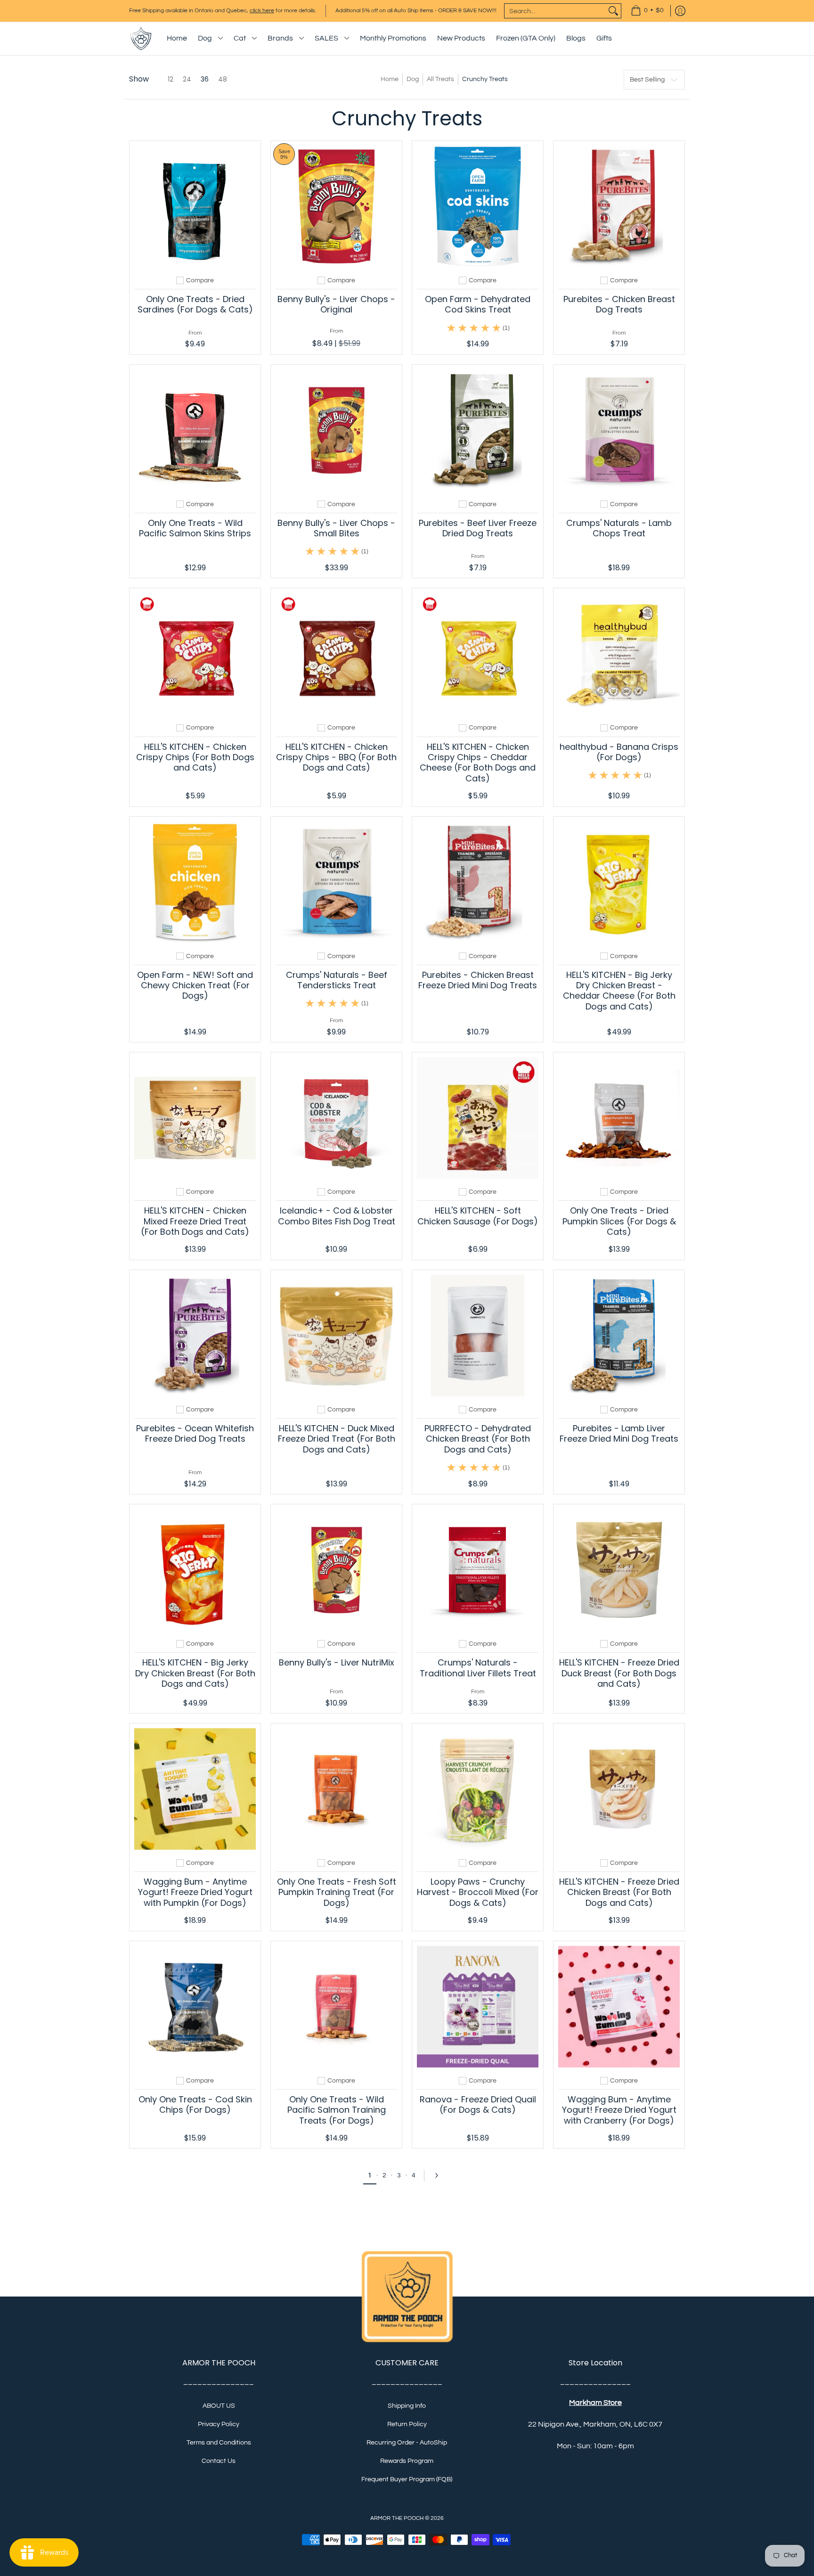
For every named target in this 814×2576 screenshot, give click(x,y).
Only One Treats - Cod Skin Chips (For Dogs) (195, 2104)
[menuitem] (647, 11)
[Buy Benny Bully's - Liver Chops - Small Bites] (336, 430)
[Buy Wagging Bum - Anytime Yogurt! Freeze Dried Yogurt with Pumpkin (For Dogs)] (195, 1789)
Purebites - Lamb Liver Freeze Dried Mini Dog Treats (619, 1433)
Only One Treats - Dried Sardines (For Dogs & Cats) (195, 304)
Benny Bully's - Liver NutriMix (337, 1662)
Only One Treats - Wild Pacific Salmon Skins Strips (195, 528)
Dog (413, 79)
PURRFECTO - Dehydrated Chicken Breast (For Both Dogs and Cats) (478, 1439)
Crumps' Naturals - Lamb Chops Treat (619, 528)
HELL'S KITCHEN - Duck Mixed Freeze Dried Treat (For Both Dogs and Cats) (337, 1439)
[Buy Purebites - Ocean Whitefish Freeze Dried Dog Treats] (195, 1336)
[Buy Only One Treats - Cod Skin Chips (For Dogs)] (195, 2007)
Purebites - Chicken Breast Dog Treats (619, 304)
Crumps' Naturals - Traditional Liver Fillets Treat (478, 1668)
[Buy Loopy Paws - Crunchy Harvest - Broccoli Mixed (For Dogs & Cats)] (478, 1789)
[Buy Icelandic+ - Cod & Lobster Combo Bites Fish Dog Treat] (336, 1118)
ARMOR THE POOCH (397, 2518)
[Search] (613, 11)
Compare (200, 280)
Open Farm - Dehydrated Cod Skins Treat (478, 304)
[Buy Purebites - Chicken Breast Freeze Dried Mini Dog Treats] (478, 882)
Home (390, 79)
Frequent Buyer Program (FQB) (407, 2479)
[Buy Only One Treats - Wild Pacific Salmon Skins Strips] (195, 430)
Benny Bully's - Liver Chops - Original (336, 304)
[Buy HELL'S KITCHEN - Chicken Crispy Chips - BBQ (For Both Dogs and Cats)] (336, 654)
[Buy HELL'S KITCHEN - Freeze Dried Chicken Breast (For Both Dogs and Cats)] (619, 1789)
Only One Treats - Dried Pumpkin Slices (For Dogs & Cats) (619, 1221)
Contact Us (219, 2461)
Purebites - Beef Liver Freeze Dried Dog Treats (478, 528)
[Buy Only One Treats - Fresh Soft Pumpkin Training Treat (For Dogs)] (336, 1789)
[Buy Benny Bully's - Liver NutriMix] (336, 1570)
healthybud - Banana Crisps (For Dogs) (619, 752)
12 (171, 79)
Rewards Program (407, 2461)
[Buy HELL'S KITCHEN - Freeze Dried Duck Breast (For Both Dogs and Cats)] (619, 1570)
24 (187, 79)
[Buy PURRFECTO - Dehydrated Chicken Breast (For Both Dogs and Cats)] (478, 1336)
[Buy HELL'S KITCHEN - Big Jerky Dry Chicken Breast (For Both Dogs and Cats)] (195, 1570)
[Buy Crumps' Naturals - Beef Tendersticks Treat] (336, 882)
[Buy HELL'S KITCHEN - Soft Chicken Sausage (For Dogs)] (478, 1118)
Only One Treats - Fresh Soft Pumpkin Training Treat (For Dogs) (337, 1892)
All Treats (440, 79)
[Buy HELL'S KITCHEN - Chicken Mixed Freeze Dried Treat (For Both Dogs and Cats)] (195, 1118)
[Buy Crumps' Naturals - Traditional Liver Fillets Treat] (478, 1570)
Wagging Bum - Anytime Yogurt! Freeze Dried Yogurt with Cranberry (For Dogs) (619, 2110)
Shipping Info (407, 2406)
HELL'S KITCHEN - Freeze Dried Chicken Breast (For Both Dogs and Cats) (619, 1892)
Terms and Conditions (219, 2443)
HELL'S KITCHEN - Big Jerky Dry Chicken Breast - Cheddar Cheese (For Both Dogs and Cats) (619, 991)
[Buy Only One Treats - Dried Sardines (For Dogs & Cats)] (195, 206)
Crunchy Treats (485, 79)
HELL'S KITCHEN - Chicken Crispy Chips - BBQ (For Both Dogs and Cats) (336, 757)
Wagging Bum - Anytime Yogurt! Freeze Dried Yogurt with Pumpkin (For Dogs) (195, 1892)
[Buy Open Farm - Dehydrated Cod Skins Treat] (478, 206)
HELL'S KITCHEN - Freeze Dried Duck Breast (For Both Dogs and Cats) (619, 1673)
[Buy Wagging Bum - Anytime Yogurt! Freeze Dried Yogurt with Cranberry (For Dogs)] (619, 2007)
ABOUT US (219, 2406)
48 (223, 79)
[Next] (440, 2175)
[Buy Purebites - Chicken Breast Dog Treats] (619, 206)
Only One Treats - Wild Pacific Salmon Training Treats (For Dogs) (337, 2110)
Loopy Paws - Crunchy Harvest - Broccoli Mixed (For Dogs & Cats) (478, 1892)
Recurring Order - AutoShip (407, 2443)
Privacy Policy (219, 2424)
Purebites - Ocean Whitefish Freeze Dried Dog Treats (195, 1433)
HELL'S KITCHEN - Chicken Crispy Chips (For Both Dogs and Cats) (195, 757)
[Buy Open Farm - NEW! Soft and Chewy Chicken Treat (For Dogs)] (195, 882)
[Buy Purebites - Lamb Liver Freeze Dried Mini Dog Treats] (619, 1336)
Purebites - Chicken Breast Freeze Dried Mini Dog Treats (478, 980)
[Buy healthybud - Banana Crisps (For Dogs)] (619, 654)
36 (205, 79)
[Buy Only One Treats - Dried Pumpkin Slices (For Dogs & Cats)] (619, 1118)
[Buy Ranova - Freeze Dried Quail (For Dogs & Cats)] (478, 2007)
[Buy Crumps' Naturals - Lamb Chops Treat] (619, 430)
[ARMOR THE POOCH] (141, 39)
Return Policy (407, 2424)
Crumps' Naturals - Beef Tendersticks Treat (337, 980)
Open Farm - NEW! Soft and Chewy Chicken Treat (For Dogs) (195, 985)
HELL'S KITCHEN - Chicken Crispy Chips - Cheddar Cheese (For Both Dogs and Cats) (478, 763)
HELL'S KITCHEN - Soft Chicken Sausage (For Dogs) (478, 1216)
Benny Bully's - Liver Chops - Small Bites (336, 528)
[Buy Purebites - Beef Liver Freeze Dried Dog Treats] (478, 430)
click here (262, 11)
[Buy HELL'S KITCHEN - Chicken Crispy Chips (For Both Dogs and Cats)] (195, 654)
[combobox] (555, 11)
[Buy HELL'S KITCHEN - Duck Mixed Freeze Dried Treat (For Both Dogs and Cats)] (336, 1336)
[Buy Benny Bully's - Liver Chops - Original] (336, 206)
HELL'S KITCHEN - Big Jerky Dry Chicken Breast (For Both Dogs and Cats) (195, 1673)
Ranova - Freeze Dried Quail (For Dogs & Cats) (478, 2104)
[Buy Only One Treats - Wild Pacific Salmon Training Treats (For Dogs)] (336, 2007)
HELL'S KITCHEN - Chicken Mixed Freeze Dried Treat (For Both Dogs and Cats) (195, 1221)
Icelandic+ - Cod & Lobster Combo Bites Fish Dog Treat (337, 1216)
